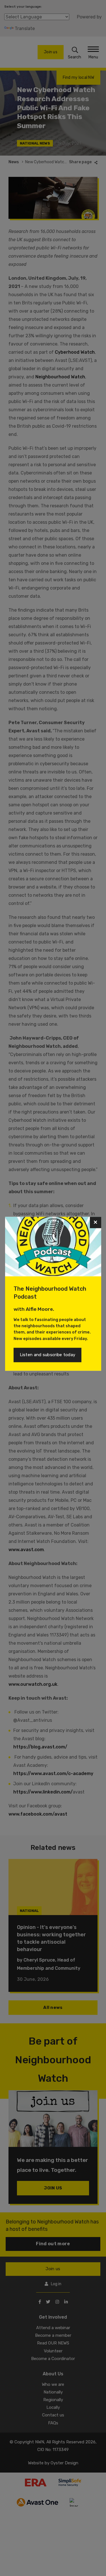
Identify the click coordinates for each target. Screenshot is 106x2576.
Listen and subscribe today (48, 1355)
